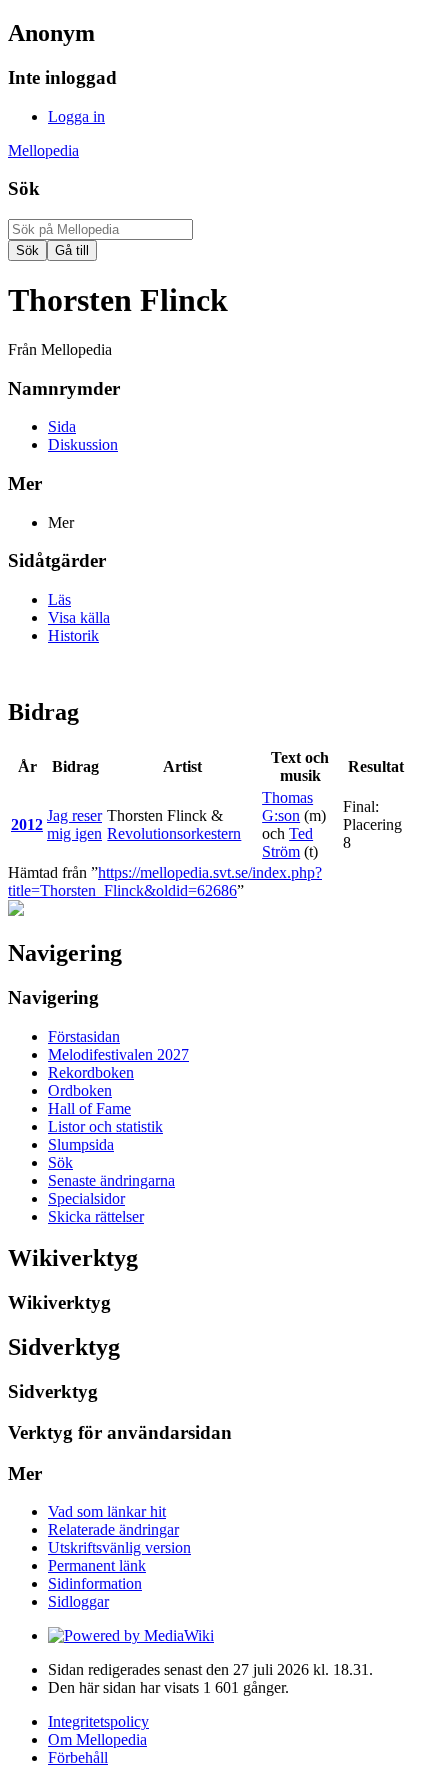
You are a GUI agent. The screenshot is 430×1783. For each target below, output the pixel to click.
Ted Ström (287, 842)
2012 (27, 824)
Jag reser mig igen (74, 824)
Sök (24, 188)
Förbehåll (78, 1757)
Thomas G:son (287, 806)
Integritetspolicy (98, 1721)
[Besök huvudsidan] (16, 910)
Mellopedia (43, 150)
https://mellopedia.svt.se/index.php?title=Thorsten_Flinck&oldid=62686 (165, 881)
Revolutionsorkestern (174, 833)
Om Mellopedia (97, 1739)
